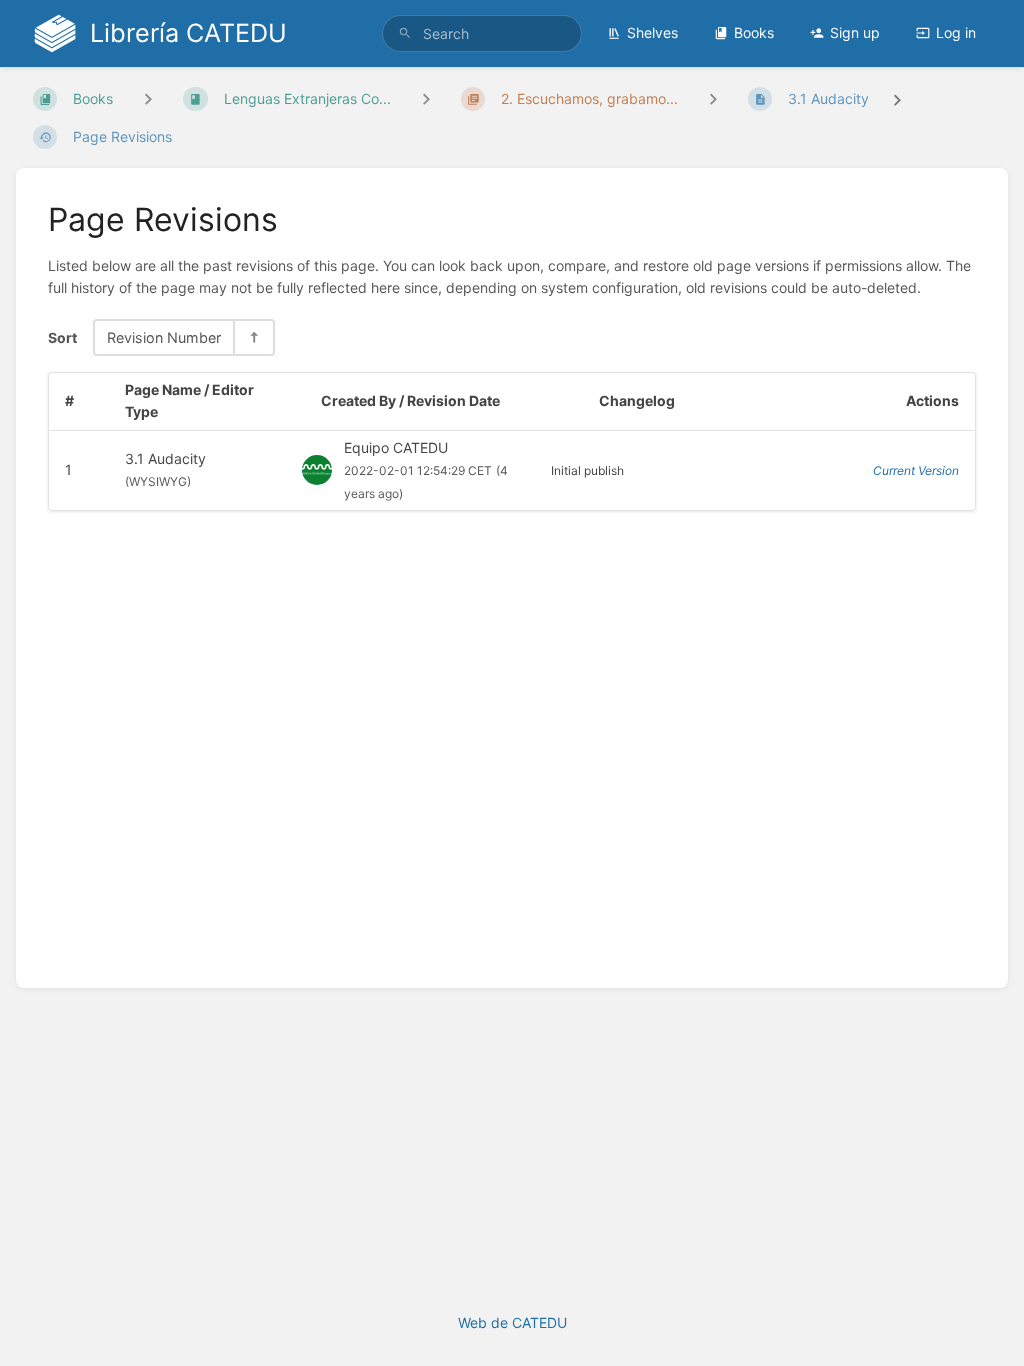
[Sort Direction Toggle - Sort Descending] (253, 337)
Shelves (652, 32)
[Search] (405, 33)
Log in (956, 32)
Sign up (855, 32)
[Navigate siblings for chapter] (426, 98)
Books (754, 32)
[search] (482, 33)
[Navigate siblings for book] (148, 98)
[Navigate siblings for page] (713, 98)
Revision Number (164, 337)
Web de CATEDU (512, 1322)
